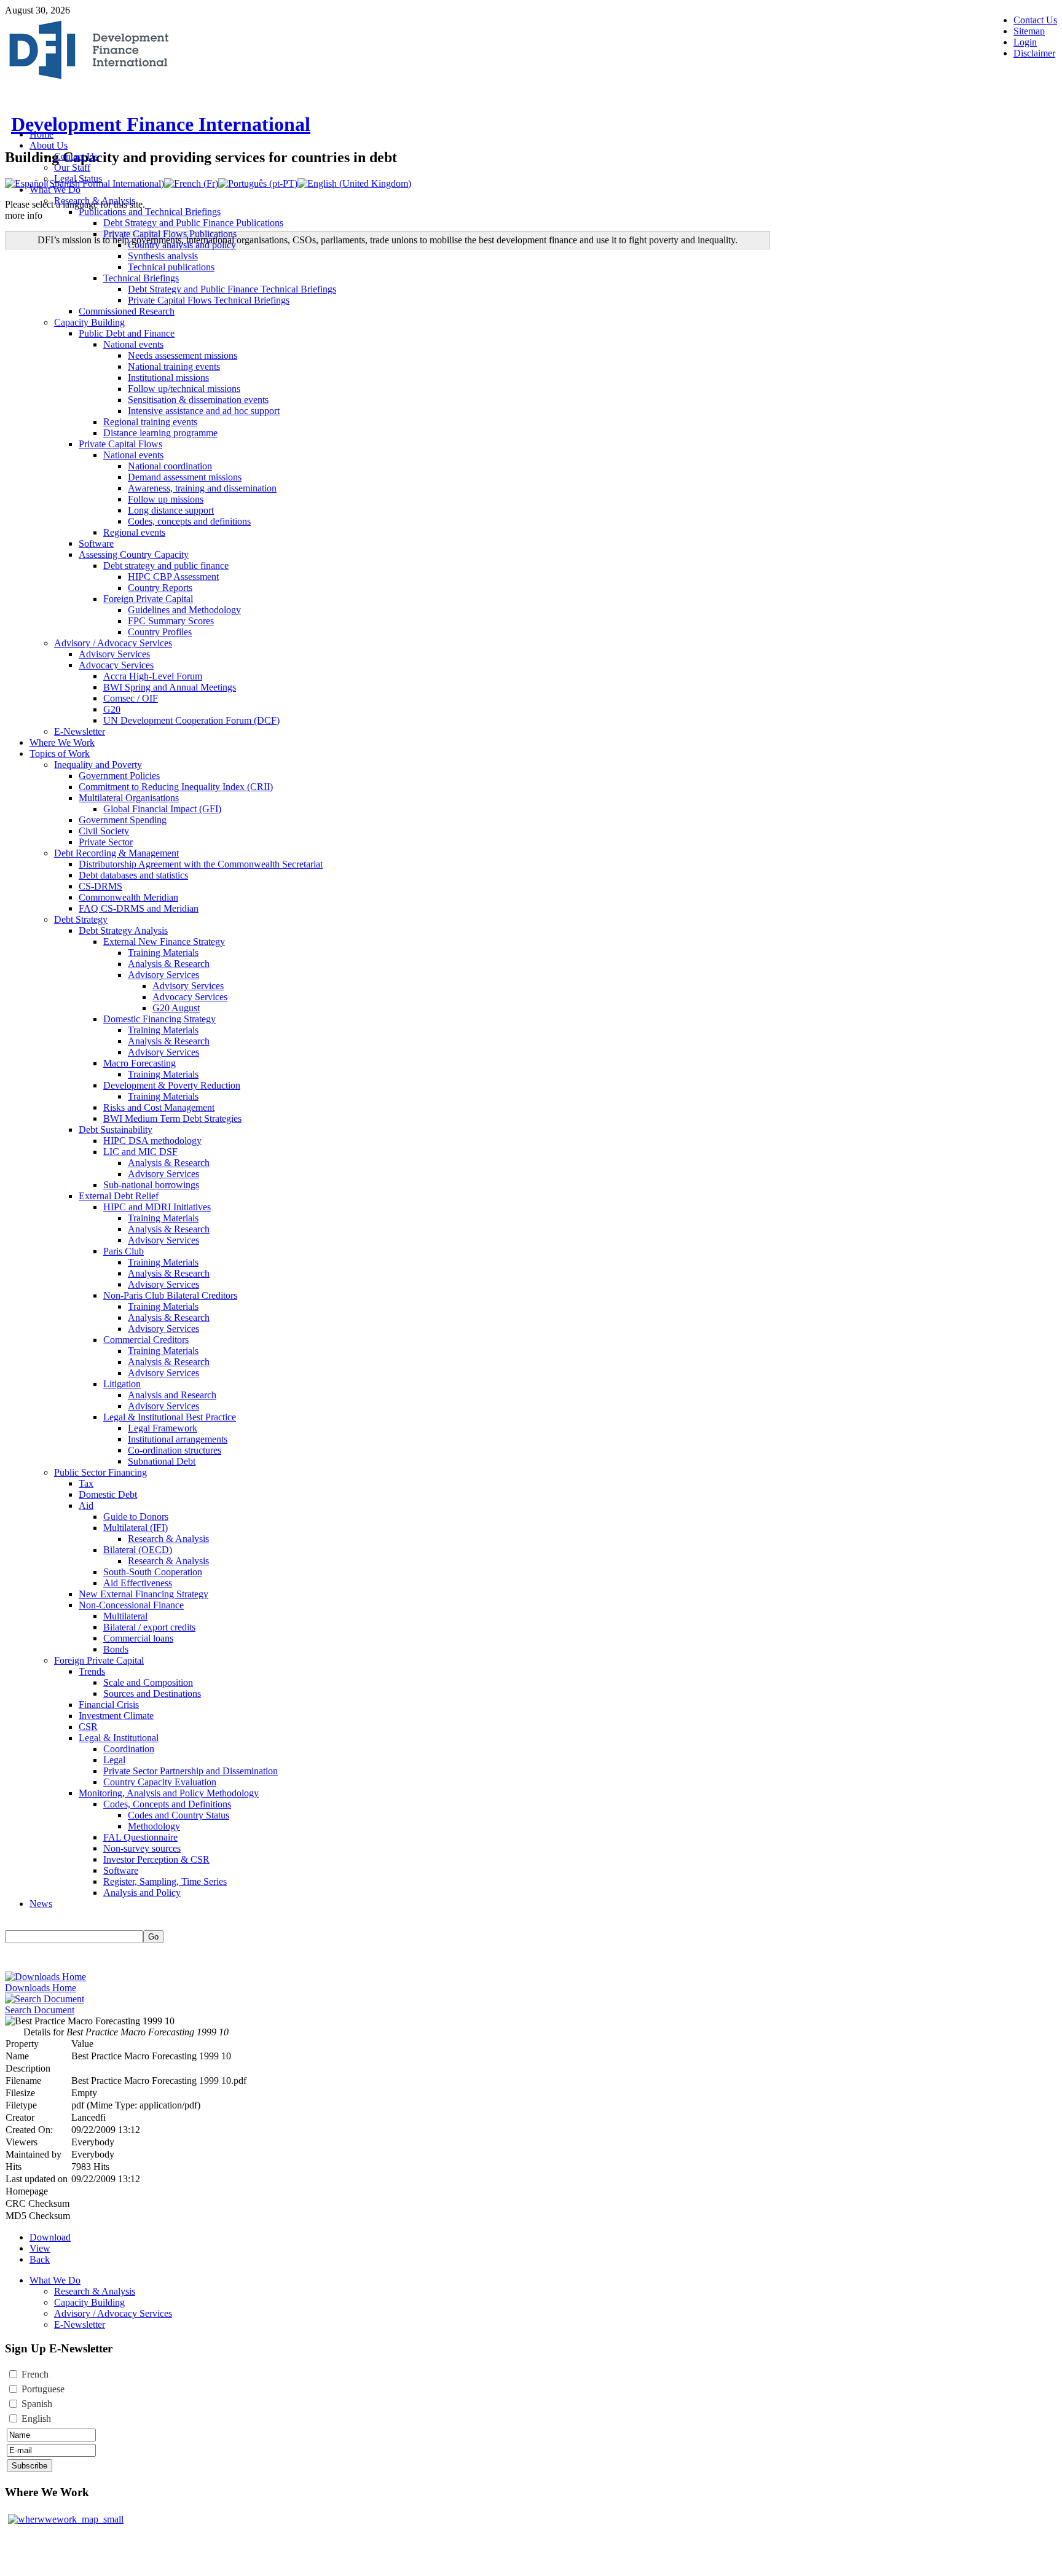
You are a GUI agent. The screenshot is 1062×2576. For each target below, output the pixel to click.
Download (50, 2237)
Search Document (40, 2010)
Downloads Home (41, 1988)
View (40, 2248)
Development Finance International (161, 124)
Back (40, 2259)
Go (153, 1937)
